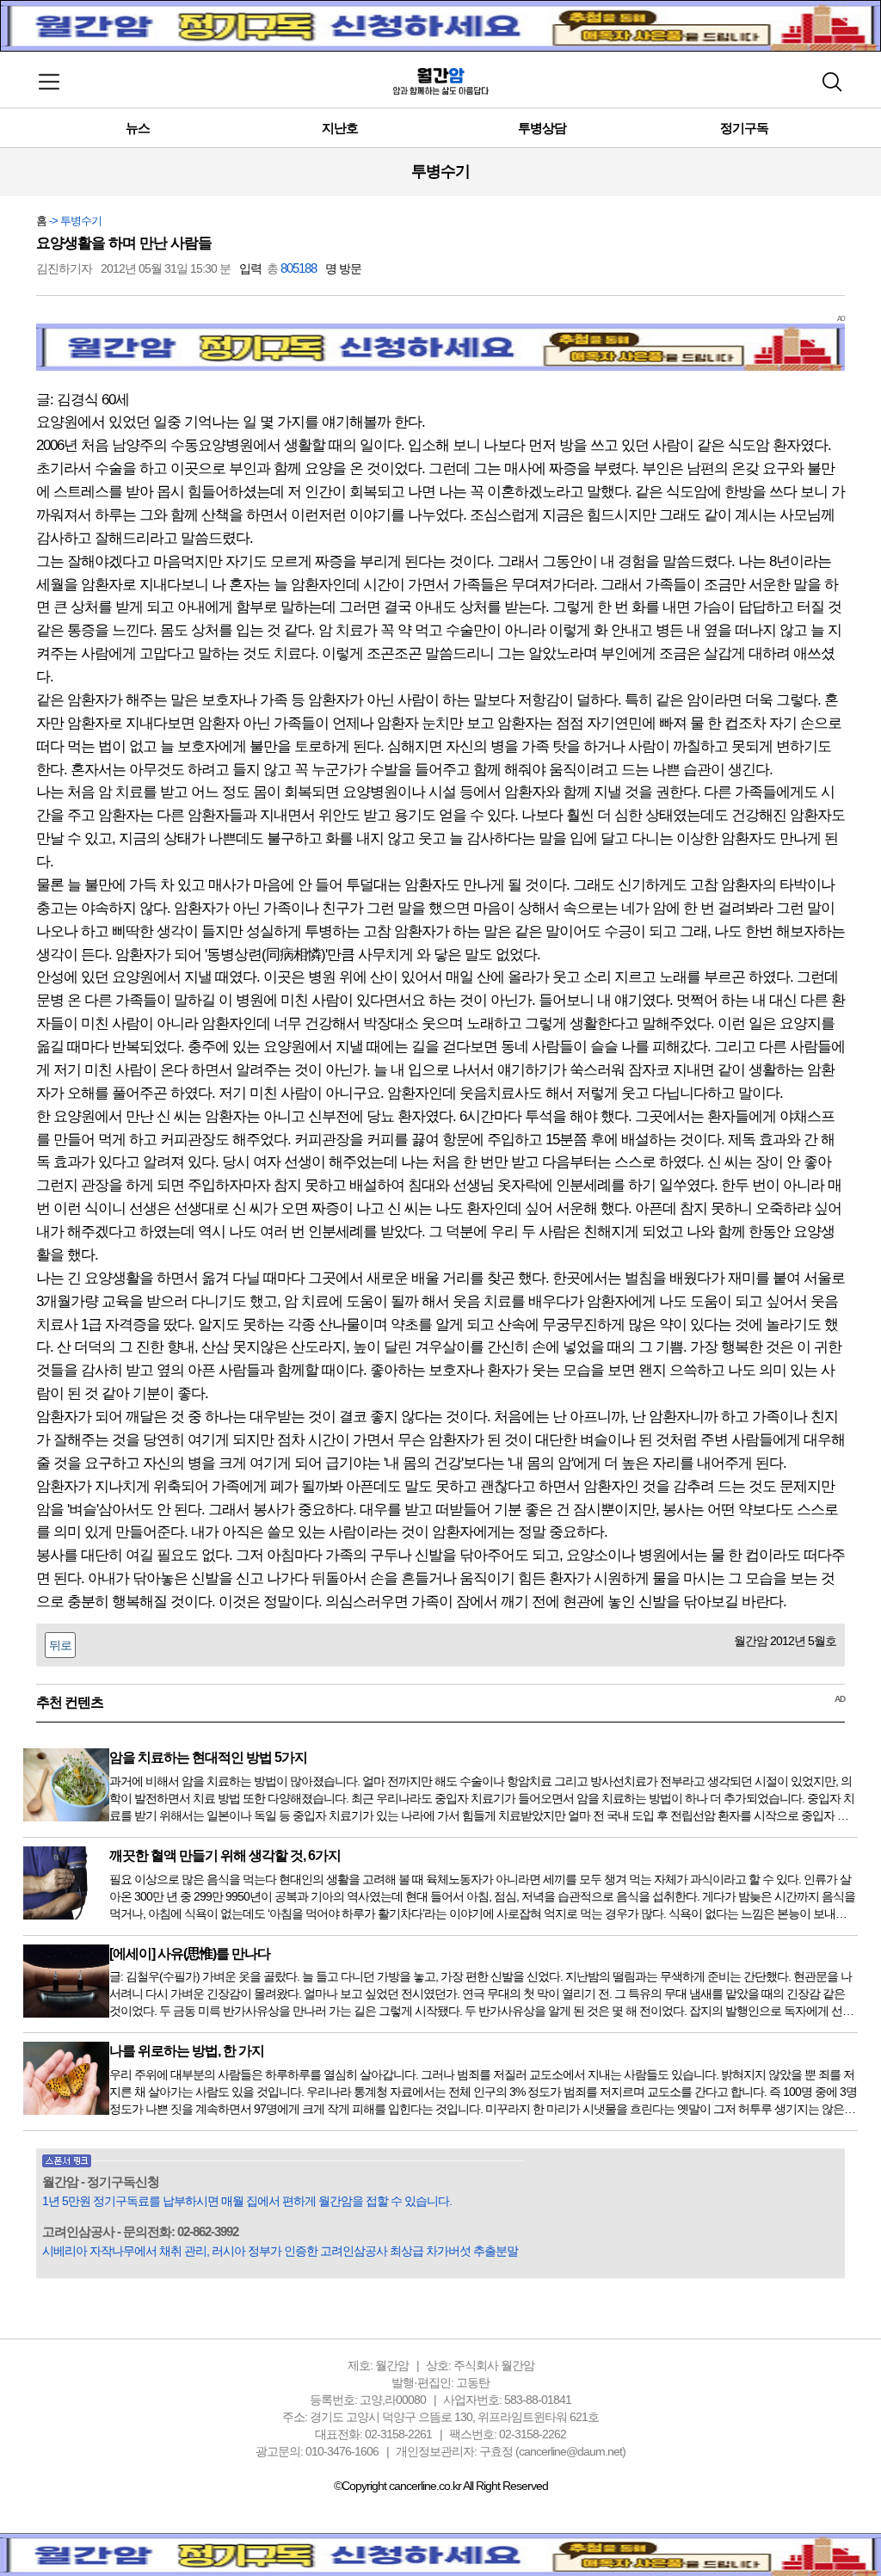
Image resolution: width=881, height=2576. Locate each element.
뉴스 (138, 128)
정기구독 (744, 128)
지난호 (340, 128)
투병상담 (542, 128)
